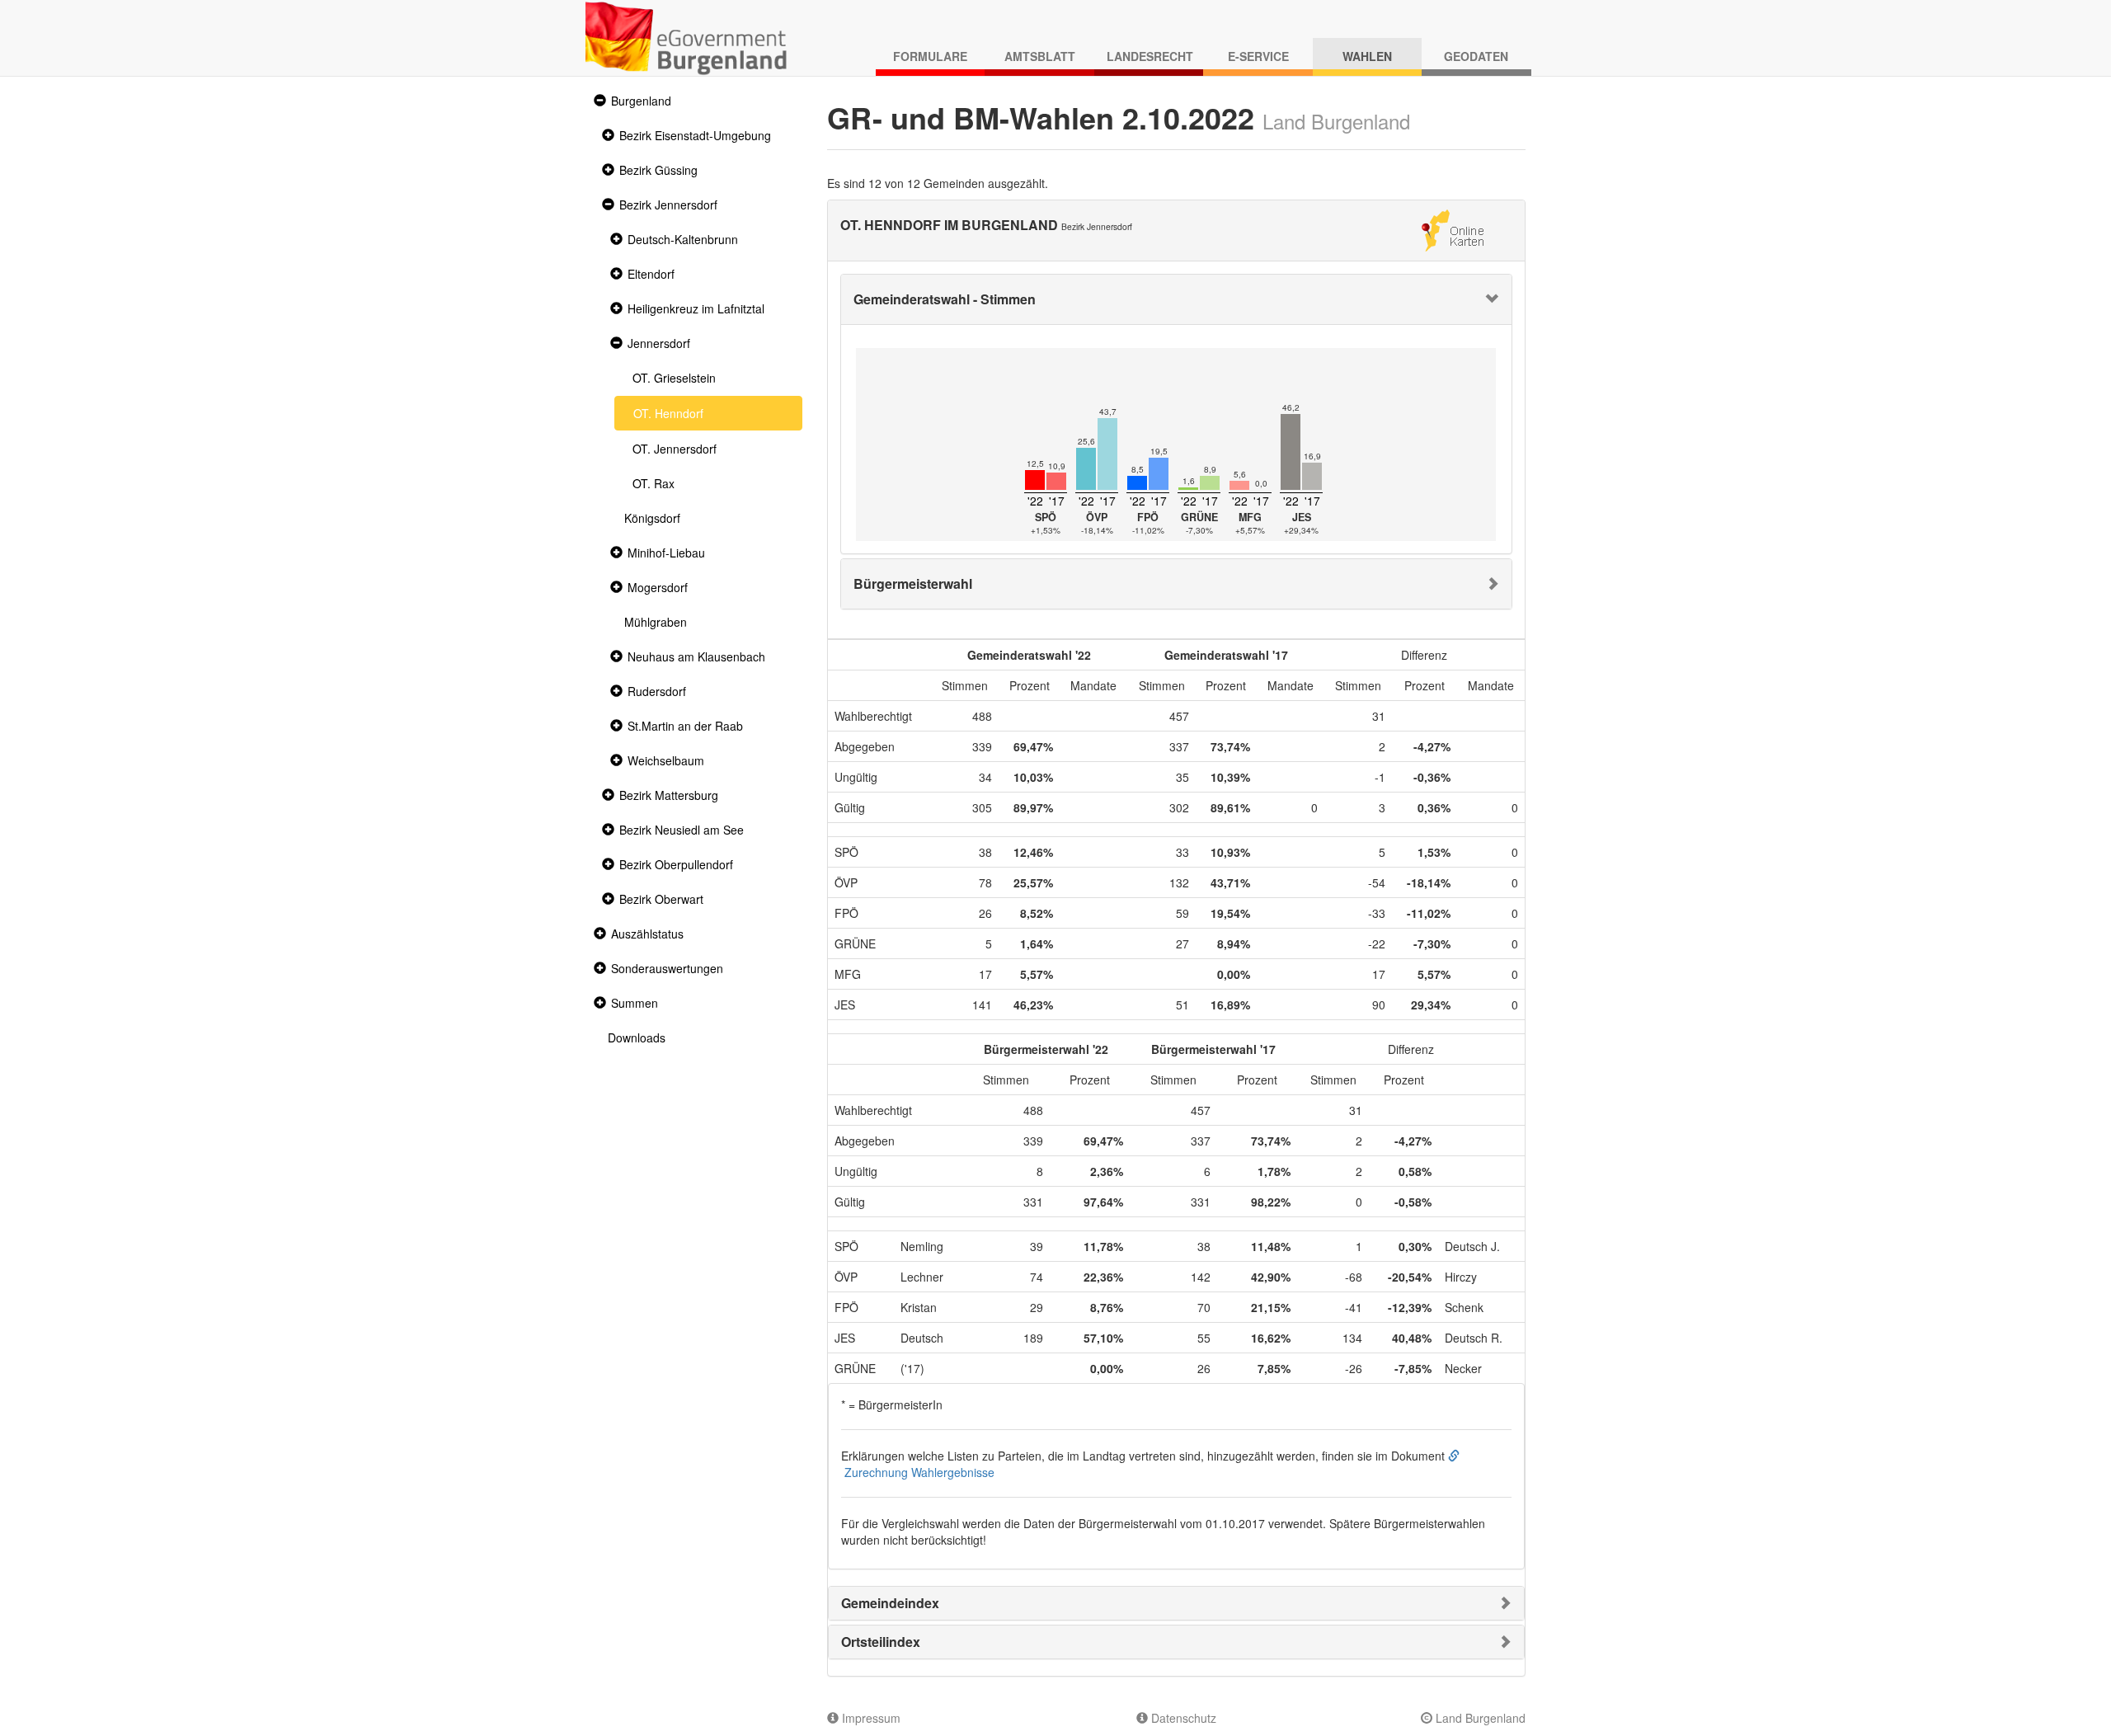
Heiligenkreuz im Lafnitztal (696, 308)
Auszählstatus (647, 934)
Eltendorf (651, 274)
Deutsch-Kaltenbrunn (683, 239)
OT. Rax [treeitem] (654, 483)
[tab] (1177, 299)
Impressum (870, 1718)
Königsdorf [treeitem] (652, 518)
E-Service (1258, 56)
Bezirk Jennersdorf (668, 205)
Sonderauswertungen (667, 968)
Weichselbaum (666, 760)
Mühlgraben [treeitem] (656, 622)
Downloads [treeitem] (637, 1037)
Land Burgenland (1479, 1718)
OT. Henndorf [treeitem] (668, 413)
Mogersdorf (658, 587)
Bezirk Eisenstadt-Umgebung (695, 135)
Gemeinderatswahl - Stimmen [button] (945, 299)
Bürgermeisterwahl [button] (913, 583)
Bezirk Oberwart (661, 899)
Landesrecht (1150, 56)
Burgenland (641, 101)
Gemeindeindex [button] (890, 1603)
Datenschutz (1182, 1718)
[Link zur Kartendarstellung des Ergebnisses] (1453, 228)
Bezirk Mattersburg (669, 795)
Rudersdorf (657, 691)
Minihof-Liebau (666, 553)
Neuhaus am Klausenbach (696, 656)
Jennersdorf (659, 343)
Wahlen (1367, 56)
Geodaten (1476, 56)
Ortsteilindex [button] (881, 1642)
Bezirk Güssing (658, 170)
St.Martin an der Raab (685, 726)
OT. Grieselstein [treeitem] (674, 378)
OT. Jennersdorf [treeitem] (675, 449)
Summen (635, 1003)
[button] (598, 101)
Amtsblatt (1040, 56)
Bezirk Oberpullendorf (676, 864)
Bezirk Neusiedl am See (682, 830)
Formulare (930, 56)
